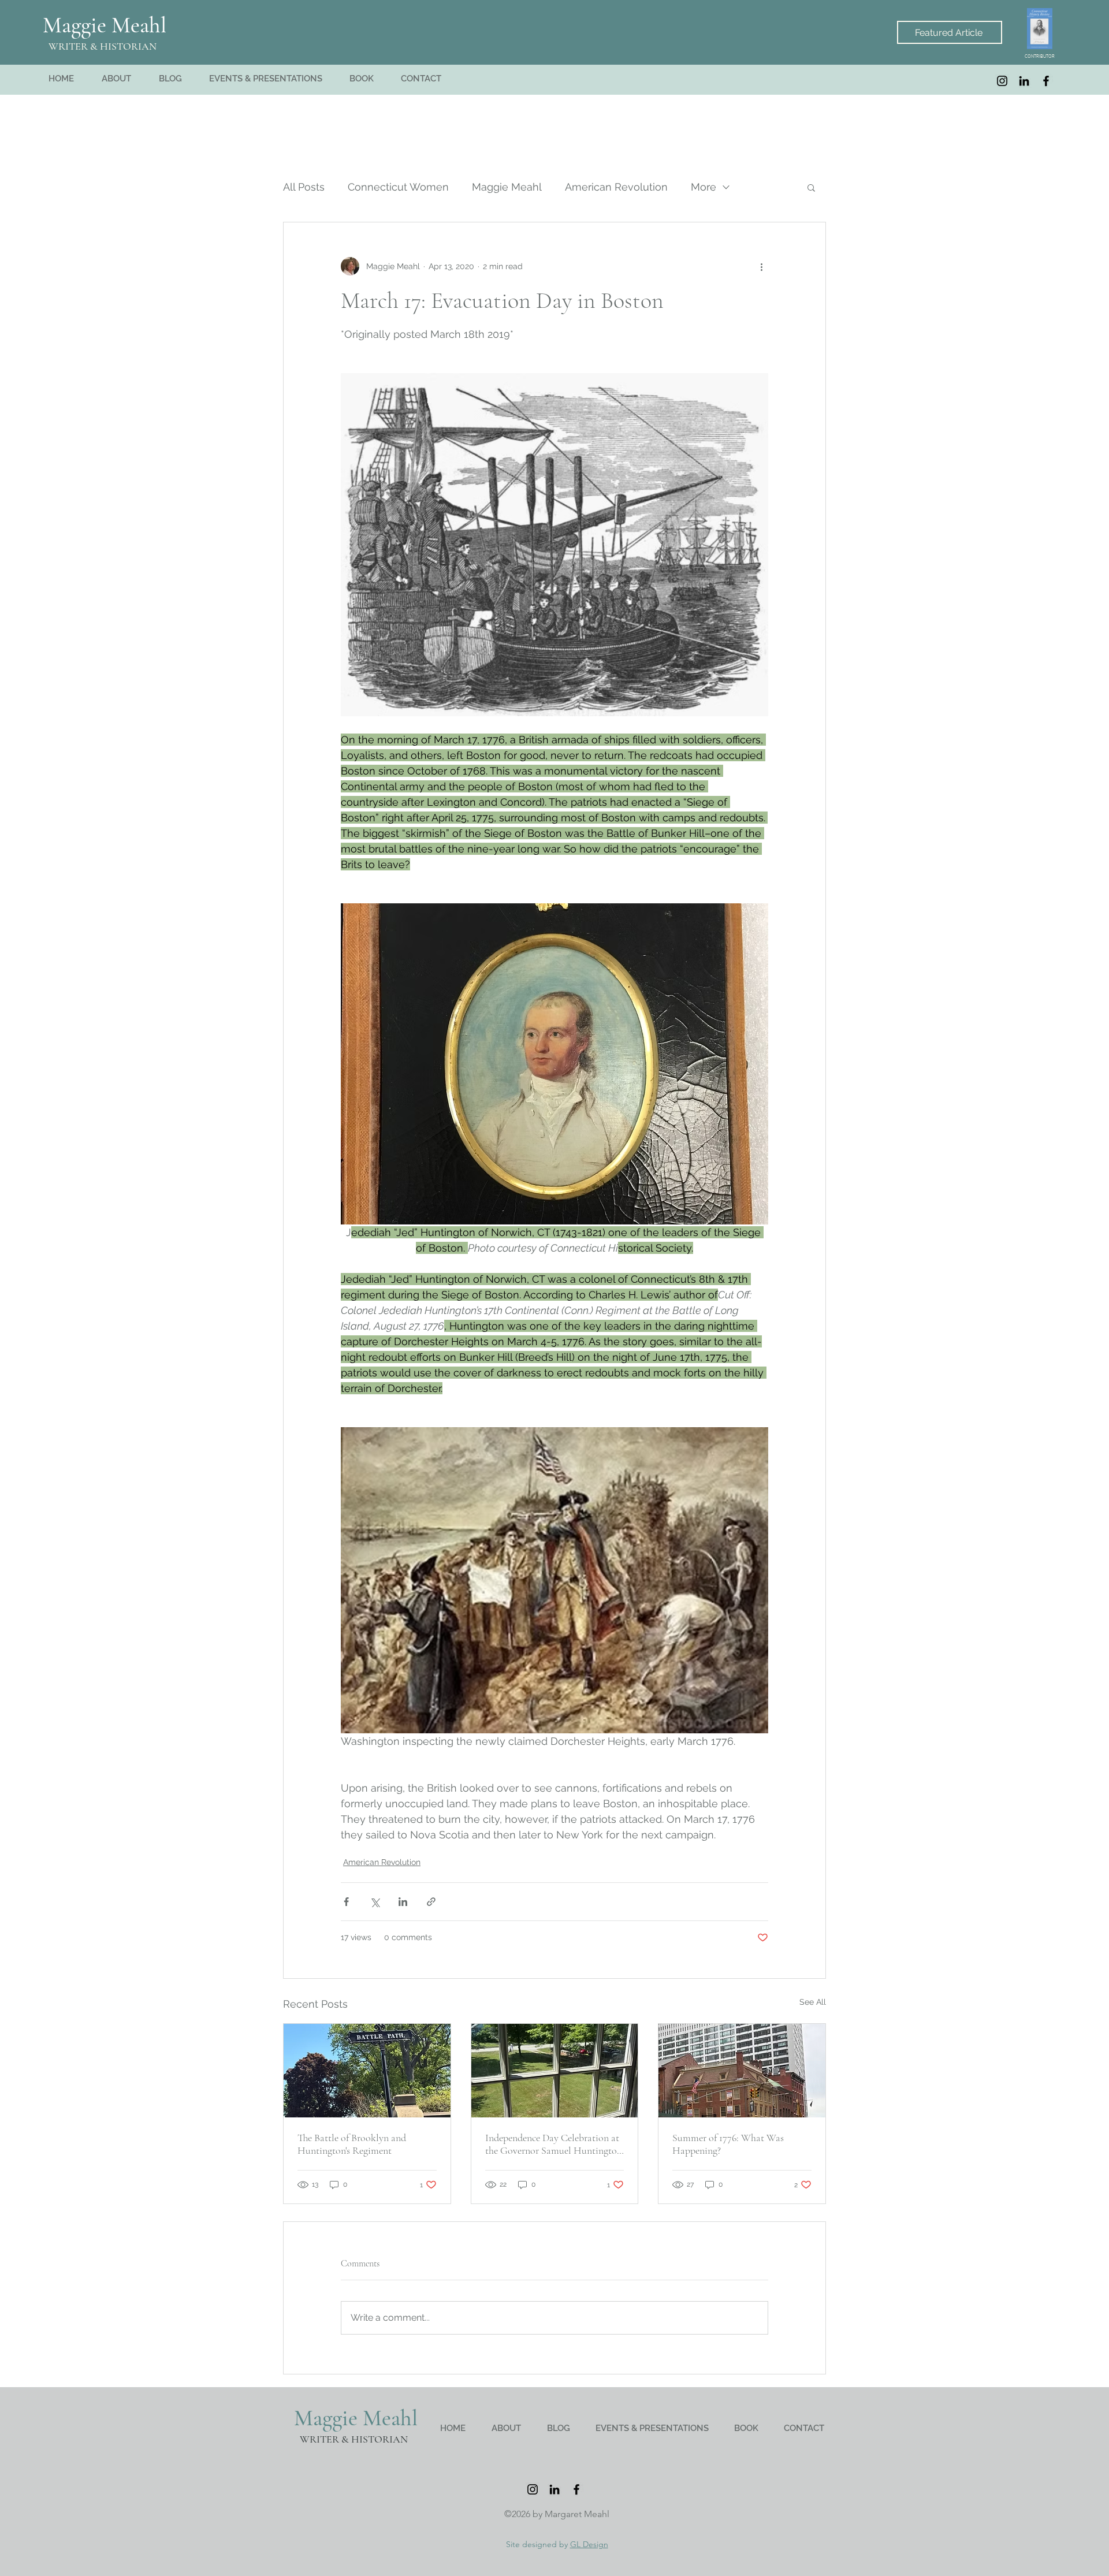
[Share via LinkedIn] (403, 1902)
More (704, 187)
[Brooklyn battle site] (367, 2071)
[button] (811, 187)
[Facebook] (1046, 81)
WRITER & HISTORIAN (103, 46)
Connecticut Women (398, 187)
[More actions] (761, 266)
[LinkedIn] (1024, 81)
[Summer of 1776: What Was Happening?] (742, 2071)
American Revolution (616, 187)
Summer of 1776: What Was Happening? (728, 2144)
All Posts (304, 187)
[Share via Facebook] (346, 1902)
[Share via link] (431, 1902)
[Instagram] (1002, 81)
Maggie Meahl (105, 25)
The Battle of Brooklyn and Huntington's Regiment (352, 2144)
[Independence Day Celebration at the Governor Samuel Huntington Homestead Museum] (555, 2071)
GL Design (589, 2544)
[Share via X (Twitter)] (375, 1902)
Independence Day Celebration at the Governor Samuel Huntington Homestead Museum (554, 2144)
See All (813, 2002)
